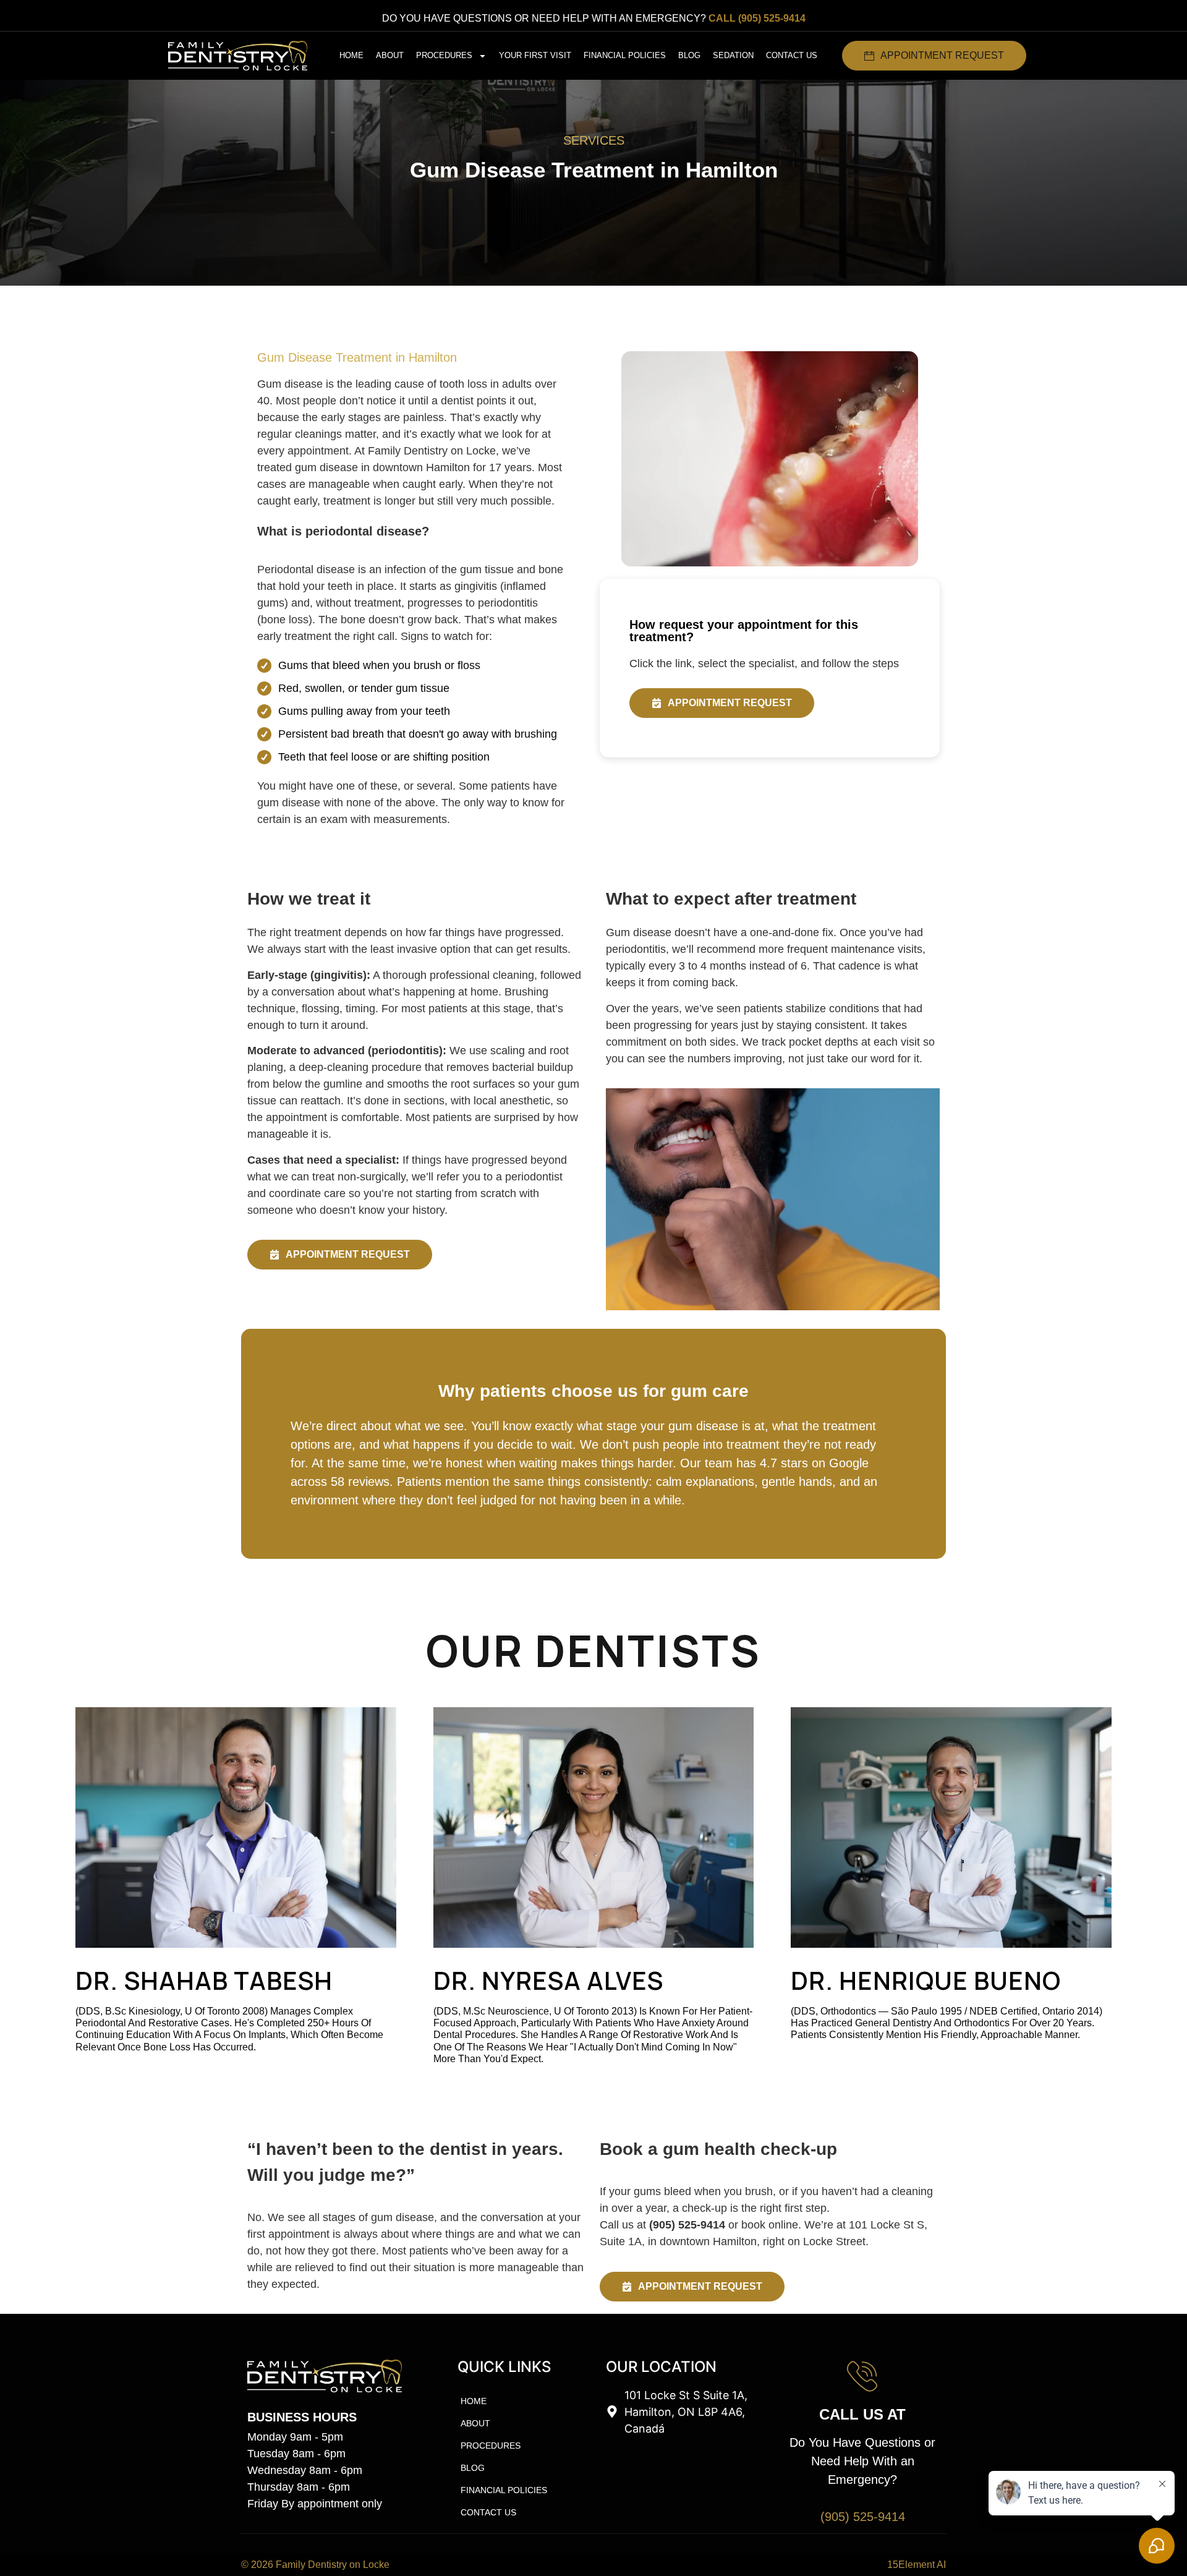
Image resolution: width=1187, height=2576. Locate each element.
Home (351, 55)
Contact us (792, 55)
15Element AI (917, 2565)
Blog (689, 55)
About (390, 55)
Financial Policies (625, 55)
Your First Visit (535, 55)
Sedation (733, 55)
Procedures (444, 55)
